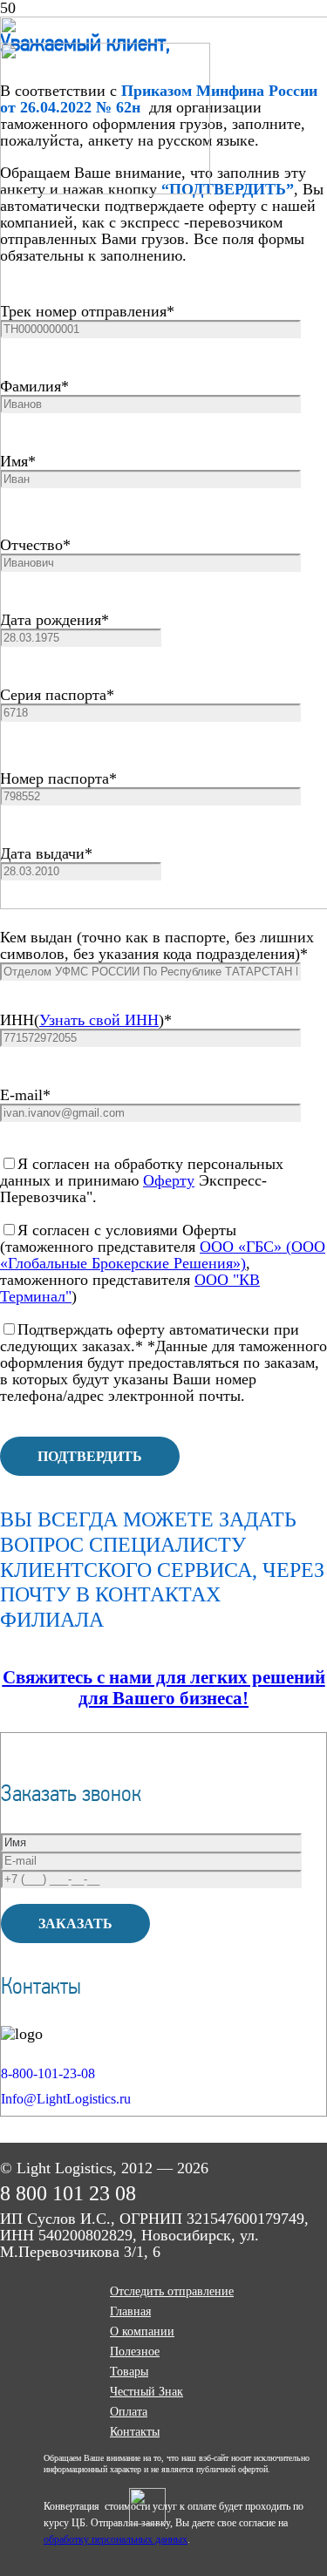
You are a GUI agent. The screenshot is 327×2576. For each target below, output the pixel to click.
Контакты (135, 2432)
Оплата (129, 2412)
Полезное (135, 2352)
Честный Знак (146, 2392)
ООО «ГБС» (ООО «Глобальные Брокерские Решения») (163, 1255)
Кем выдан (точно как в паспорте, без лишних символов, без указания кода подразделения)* (157, 945)
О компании (142, 2331)
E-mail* (25, 1095)
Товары (129, 2372)
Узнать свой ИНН (99, 1020)
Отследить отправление (172, 2291)
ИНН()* (86, 1020)
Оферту (169, 1180)
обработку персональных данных (116, 2539)
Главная (130, 2311)
